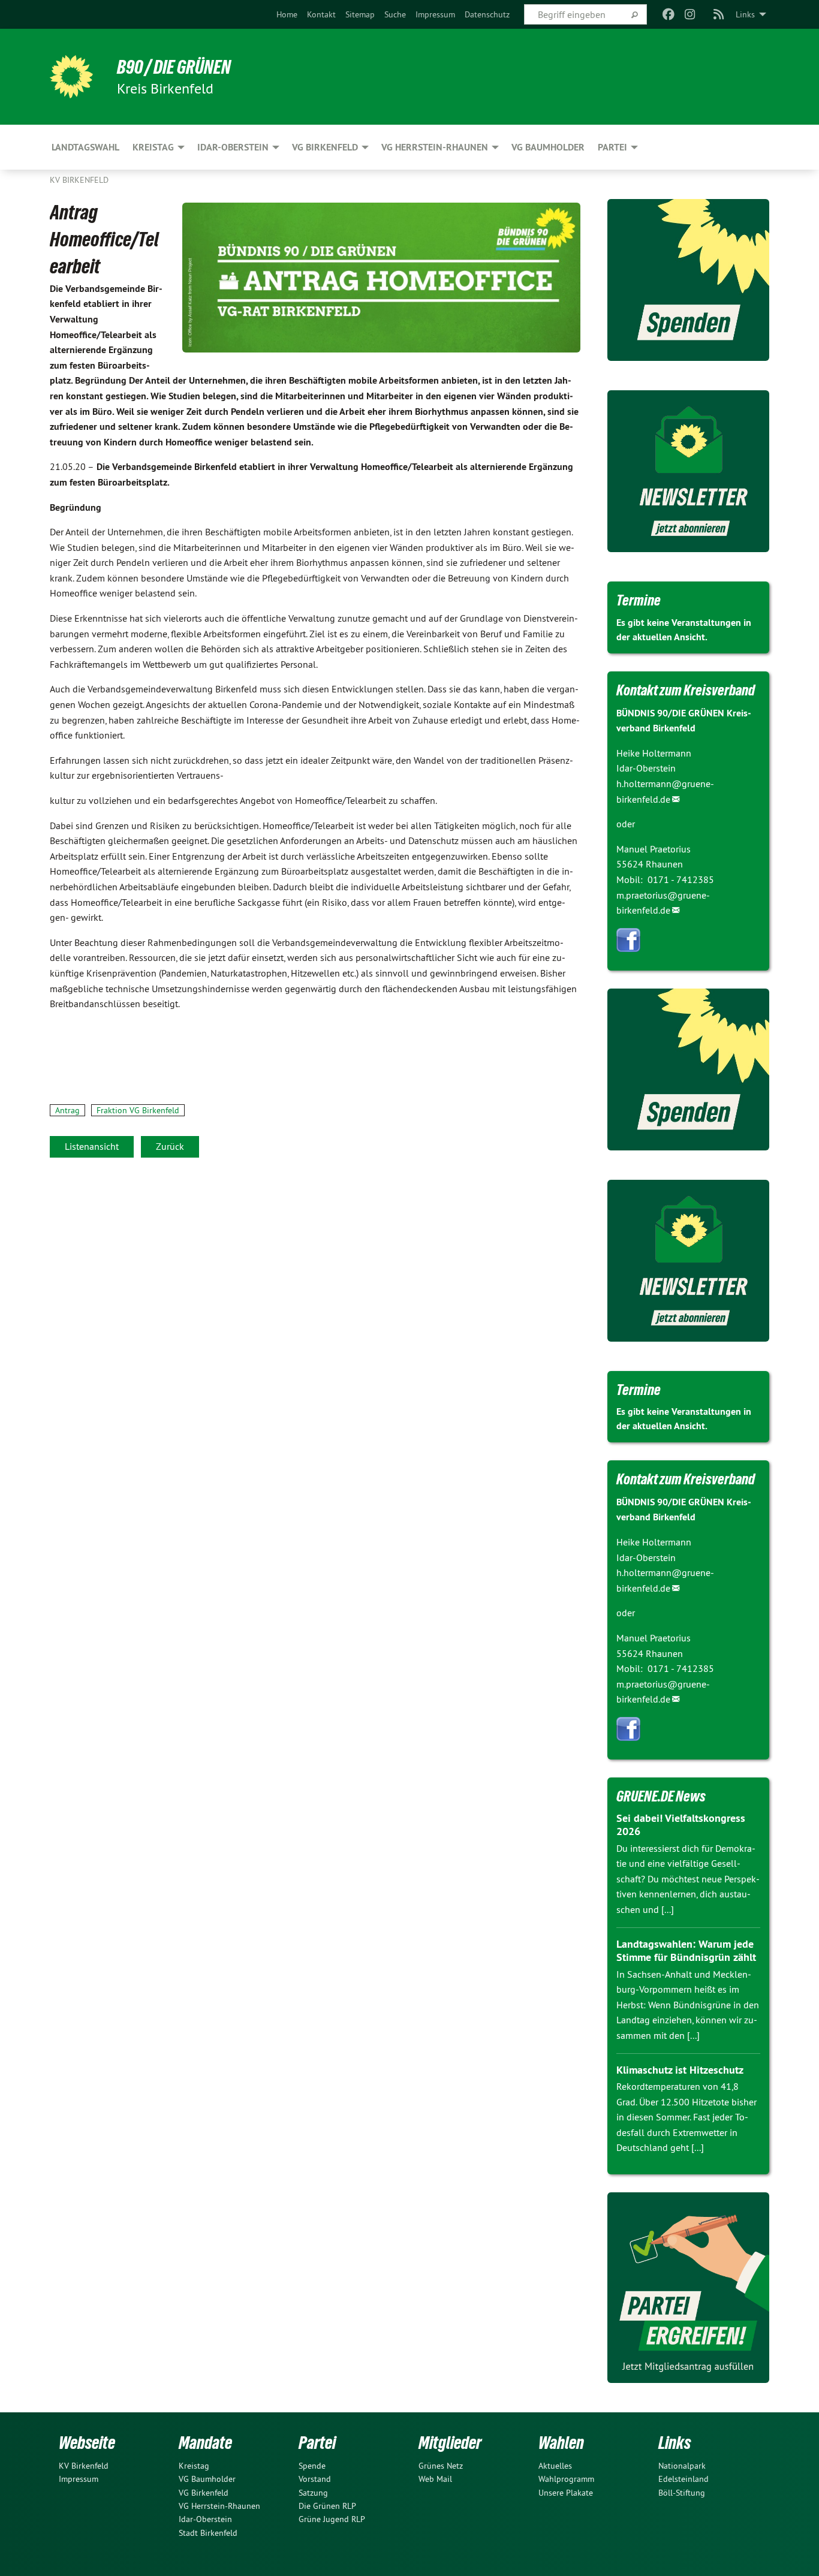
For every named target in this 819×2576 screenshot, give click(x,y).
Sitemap (360, 14)
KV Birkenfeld (79, 180)
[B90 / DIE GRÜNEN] (71, 77)
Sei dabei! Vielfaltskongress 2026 (681, 1825)
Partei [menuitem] (612, 147)
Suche (395, 14)
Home (287, 14)
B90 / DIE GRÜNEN (174, 67)
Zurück (170, 1146)
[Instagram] (690, 14)
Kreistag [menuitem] (153, 147)
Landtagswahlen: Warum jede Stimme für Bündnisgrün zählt (686, 1951)
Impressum (435, 14)
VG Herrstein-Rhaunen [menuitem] (435, 147)
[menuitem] (287, 14)
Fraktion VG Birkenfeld (138, 1110)
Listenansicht (92, 1146)
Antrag (67, 1110)
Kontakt (321, 14)
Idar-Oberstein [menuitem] (233, 147)
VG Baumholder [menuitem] (548, 147)
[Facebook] (668, 14)
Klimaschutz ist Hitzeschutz (680, 2070)
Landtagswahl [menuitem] (85, 147)
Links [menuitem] (745, 14)
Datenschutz (487, 14)
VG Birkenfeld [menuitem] (325, 147)
